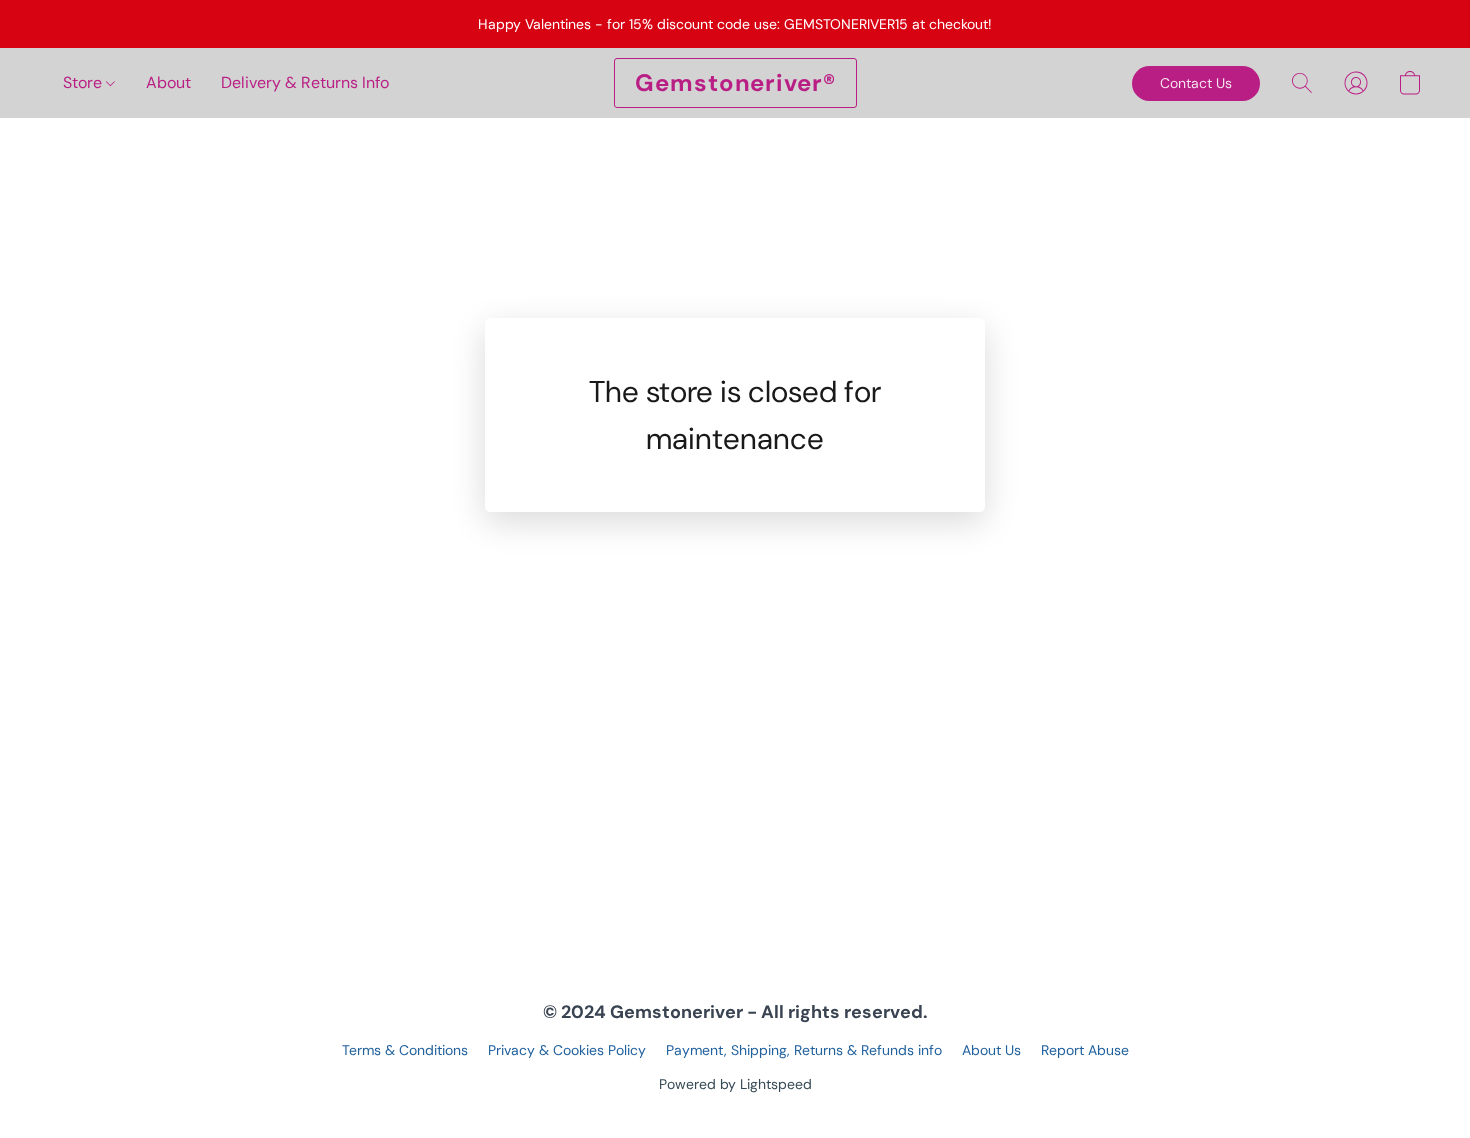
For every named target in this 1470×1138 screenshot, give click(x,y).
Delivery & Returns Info (305, 82)
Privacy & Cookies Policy (567, 1050)
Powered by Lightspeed (735, 1084)
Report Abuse (1085, 1050)
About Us (991, 1050)
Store (84, 82)
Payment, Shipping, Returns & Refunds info (804, 1050)
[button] (735, 83)
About (168, 82)
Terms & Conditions (405, 1050)
